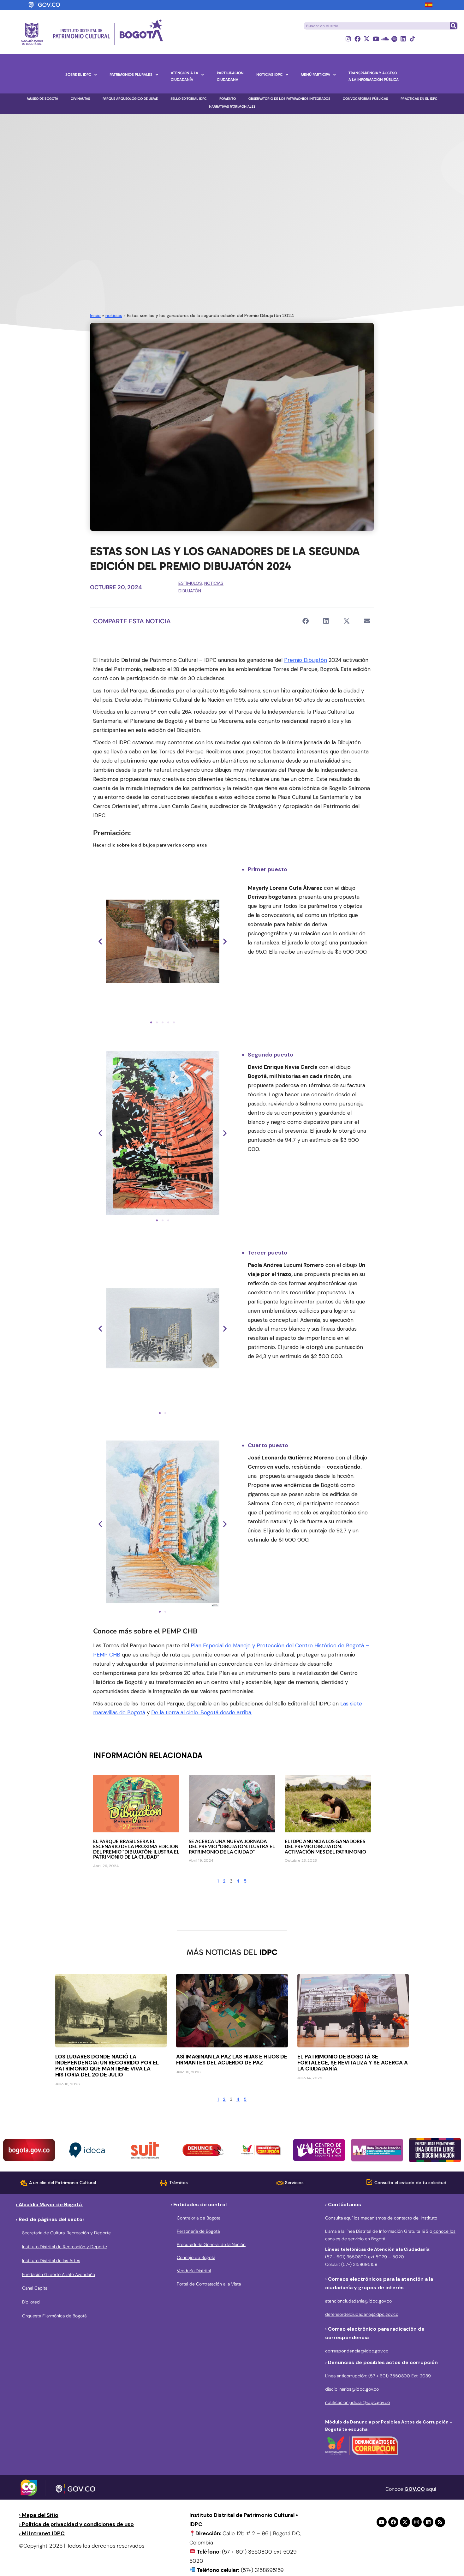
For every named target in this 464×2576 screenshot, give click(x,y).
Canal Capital (35, 2288)
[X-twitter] (367, 39)
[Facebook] (357, 39)
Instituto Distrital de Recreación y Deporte (65, 2247)
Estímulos (190, 583)
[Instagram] (348, 39)
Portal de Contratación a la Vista (209, 2284)
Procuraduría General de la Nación (211, 2244)
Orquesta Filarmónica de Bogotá (54, 2316)
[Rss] (440, 2522)
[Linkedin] (403, 39)
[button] (305, 621)
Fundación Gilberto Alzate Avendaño (59, 2274)
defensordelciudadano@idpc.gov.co (362, 2314)
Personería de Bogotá (198, 2231)
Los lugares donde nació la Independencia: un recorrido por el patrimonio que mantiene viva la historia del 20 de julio (107, 2066)
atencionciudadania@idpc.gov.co (358, 2301)
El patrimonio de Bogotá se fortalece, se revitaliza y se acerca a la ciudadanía (353, 2063)
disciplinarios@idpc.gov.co (352, 2389)
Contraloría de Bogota (199, 2218)
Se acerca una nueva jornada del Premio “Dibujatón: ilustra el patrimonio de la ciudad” (232, 1846)
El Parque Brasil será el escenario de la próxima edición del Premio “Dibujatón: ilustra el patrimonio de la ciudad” (136, 1849)
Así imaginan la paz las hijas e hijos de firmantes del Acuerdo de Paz (232, 2060)
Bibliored (31, 2302)
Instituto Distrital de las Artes (51, 2261)
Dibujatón (190, 591)
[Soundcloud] (385, 39)
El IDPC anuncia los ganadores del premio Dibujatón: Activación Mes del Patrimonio (325, 1846)
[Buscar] (453, 26)
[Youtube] (376, 39)
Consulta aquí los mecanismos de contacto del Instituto (381, 2218)
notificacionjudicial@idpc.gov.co (357, 2402)
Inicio (95, 315)
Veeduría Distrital (194, 2271)
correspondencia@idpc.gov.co (357, 2351)
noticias (114, 315)
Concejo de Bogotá (196, 2257)
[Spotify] (394, 39)
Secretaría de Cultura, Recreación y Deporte (66, 2233)
